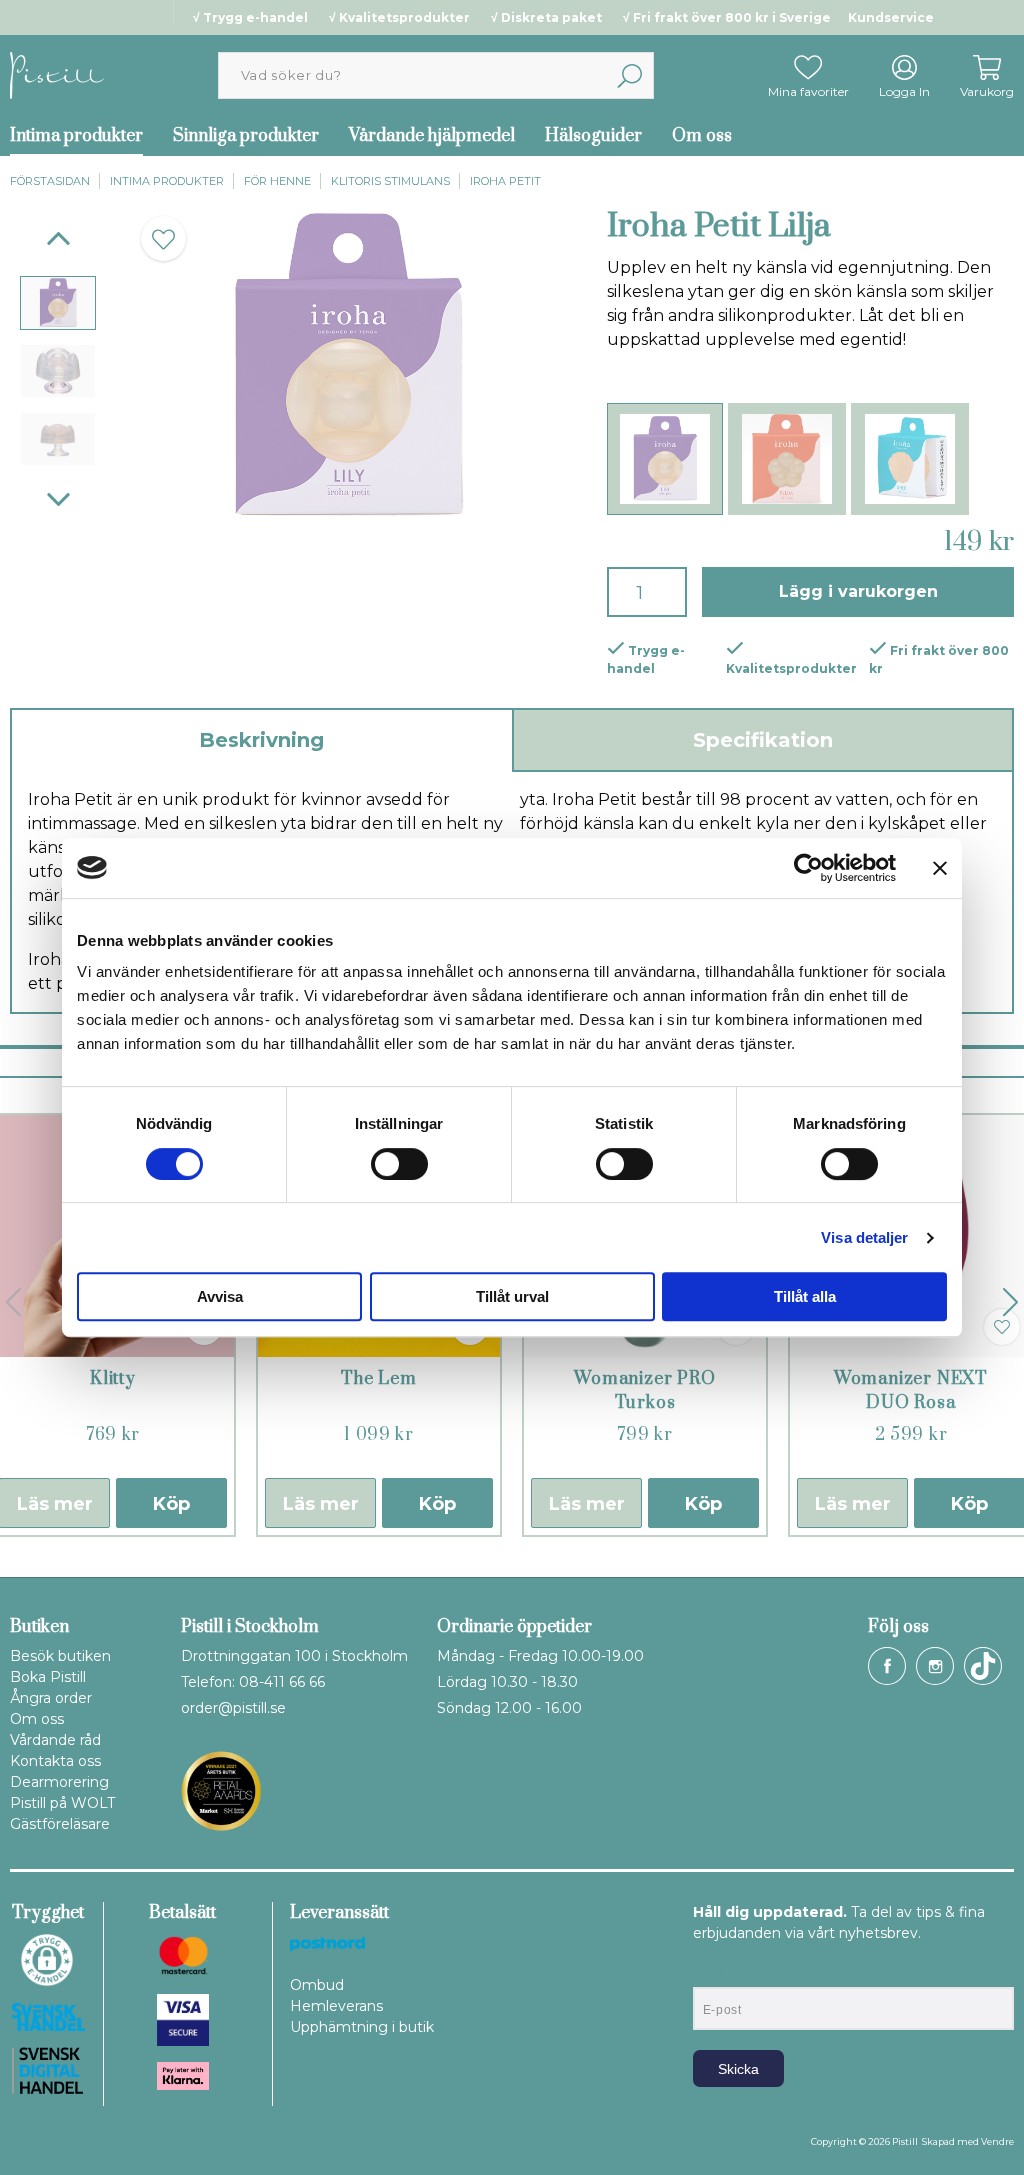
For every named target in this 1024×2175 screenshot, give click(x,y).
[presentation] (58, 303)
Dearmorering (59, 1782)
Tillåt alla (805, 1296)
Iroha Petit (505, 181)
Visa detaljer (864, 1237)
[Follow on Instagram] (935, 1666)
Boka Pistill (48, 1677)
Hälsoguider (593, 136)
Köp (171, 1504)
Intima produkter (167, 181)
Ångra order (51, 1698)
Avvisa (220, 1296)
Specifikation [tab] (763, 740)
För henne (277, 181)
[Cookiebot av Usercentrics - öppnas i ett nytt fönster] (808, 868)
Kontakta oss (55, 1761)
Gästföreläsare (60, 1824)
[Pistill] (57, 74)
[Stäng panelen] (940, 868)
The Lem (379, 1379)
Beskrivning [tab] (261, 740)
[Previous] (58, 238)
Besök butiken (60, 1656)
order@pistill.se (233, 1708)
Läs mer (321, 1504)
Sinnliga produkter (246, 136)
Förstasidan (50, 181)
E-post (711, 1970)
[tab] (58, 303)
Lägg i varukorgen (858, 591)
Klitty (113, 1379)
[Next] (58, 499)
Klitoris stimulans (390, 181)
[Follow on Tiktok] (983, 1666)
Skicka (738, 2069)
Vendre (997, 2141)
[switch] (399, 1164)
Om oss (702, 136)
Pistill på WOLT (62, 1803)
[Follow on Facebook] (887, 1666)
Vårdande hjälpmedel (432, 136)
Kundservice (891, 17)
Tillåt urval (512, 1296)
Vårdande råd (55, 1740)
